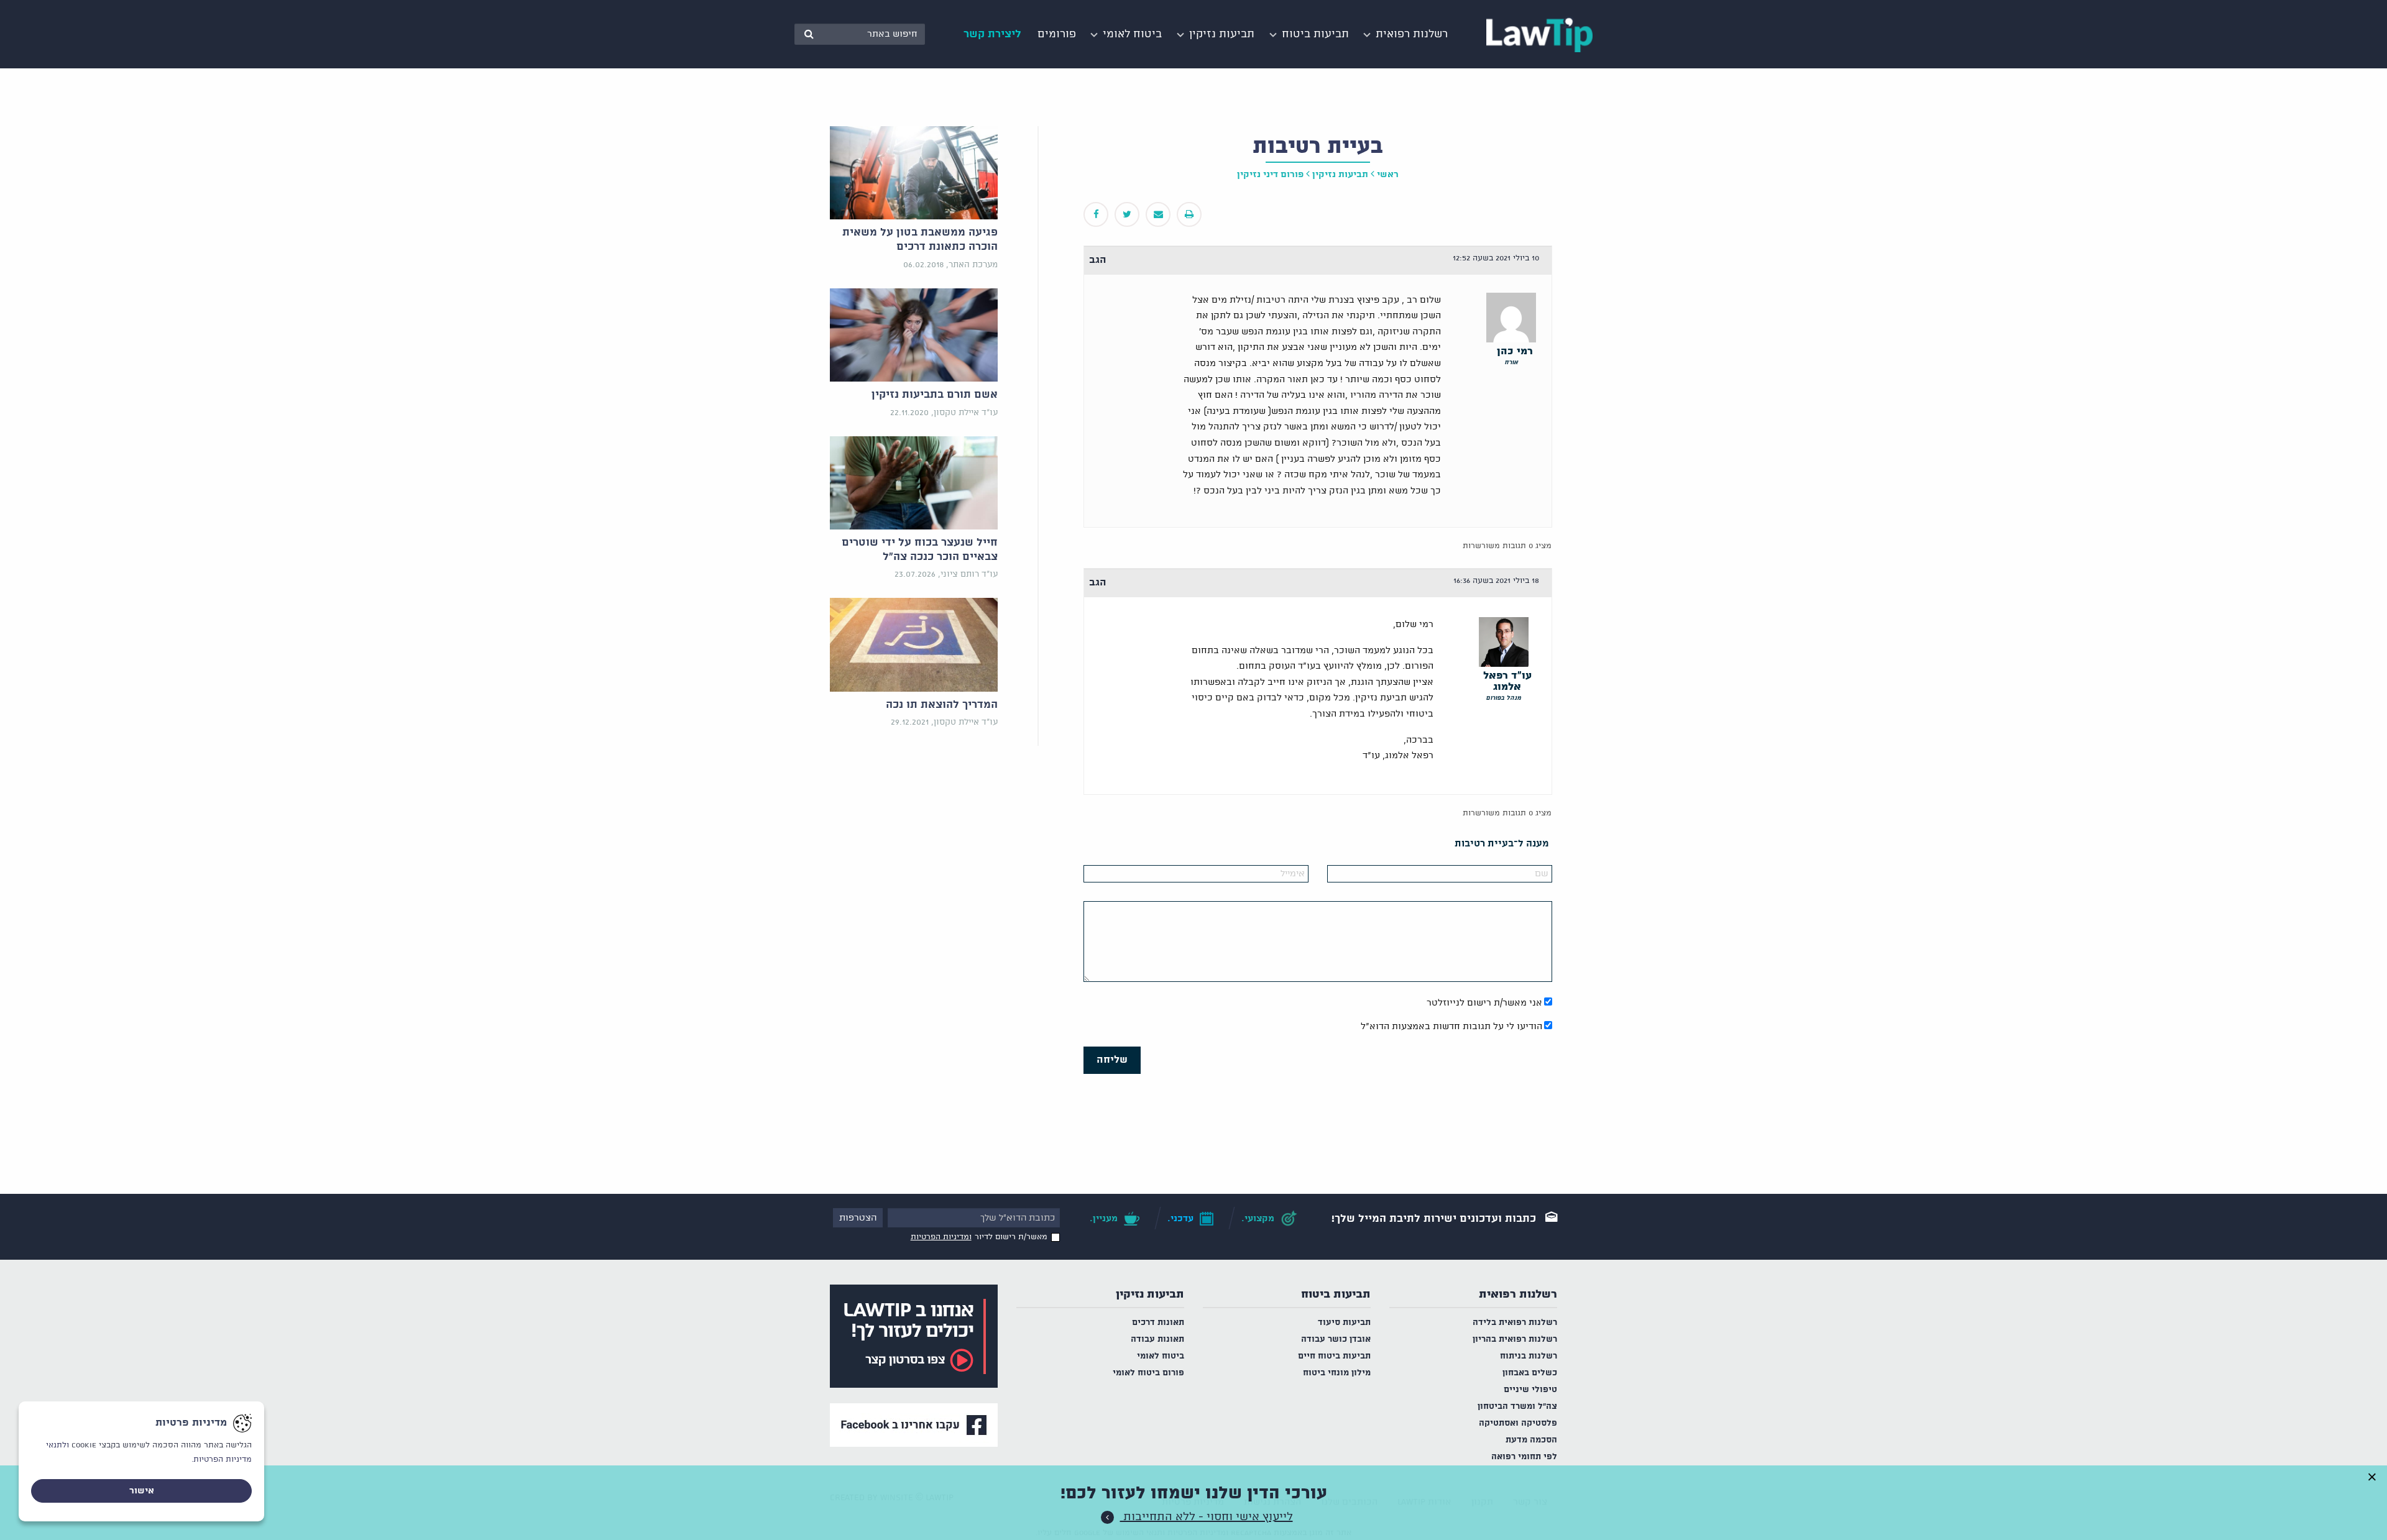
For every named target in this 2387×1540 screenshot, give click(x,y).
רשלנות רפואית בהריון (1515, 1340)
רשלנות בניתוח (1529, 1356)
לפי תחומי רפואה (1524, 1457)
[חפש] (809, 34)
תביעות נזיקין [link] (1340, 175)
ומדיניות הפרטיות (941, 1237)
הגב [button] (1098, 260)
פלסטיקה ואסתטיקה (1518, 1423)
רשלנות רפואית (1518, 1295)
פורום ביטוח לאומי (1148, 1373)
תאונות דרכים (1158, 1323)
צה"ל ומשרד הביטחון (1517, 1407)
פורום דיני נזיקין (1270, 175)
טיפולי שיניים (1530, 1390)
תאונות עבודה (1157, 1340)
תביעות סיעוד (1344, 1323)
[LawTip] (1539, 34)
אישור (142, 1491)
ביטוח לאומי (1161, 1356)
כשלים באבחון (1530, 1373)
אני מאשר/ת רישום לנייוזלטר (1484, 1003)
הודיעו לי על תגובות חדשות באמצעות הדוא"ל (1451, 1027)
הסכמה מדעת (1531, 1440)
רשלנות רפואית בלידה (1515, 1323)
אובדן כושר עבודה (1336, 1340)
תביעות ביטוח (1336, 1295)
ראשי (1388, 175)
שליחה (1112, 1060)
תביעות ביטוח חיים (1334, 1356)
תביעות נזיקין (1150, 1295)
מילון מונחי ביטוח (1337, 1373)
